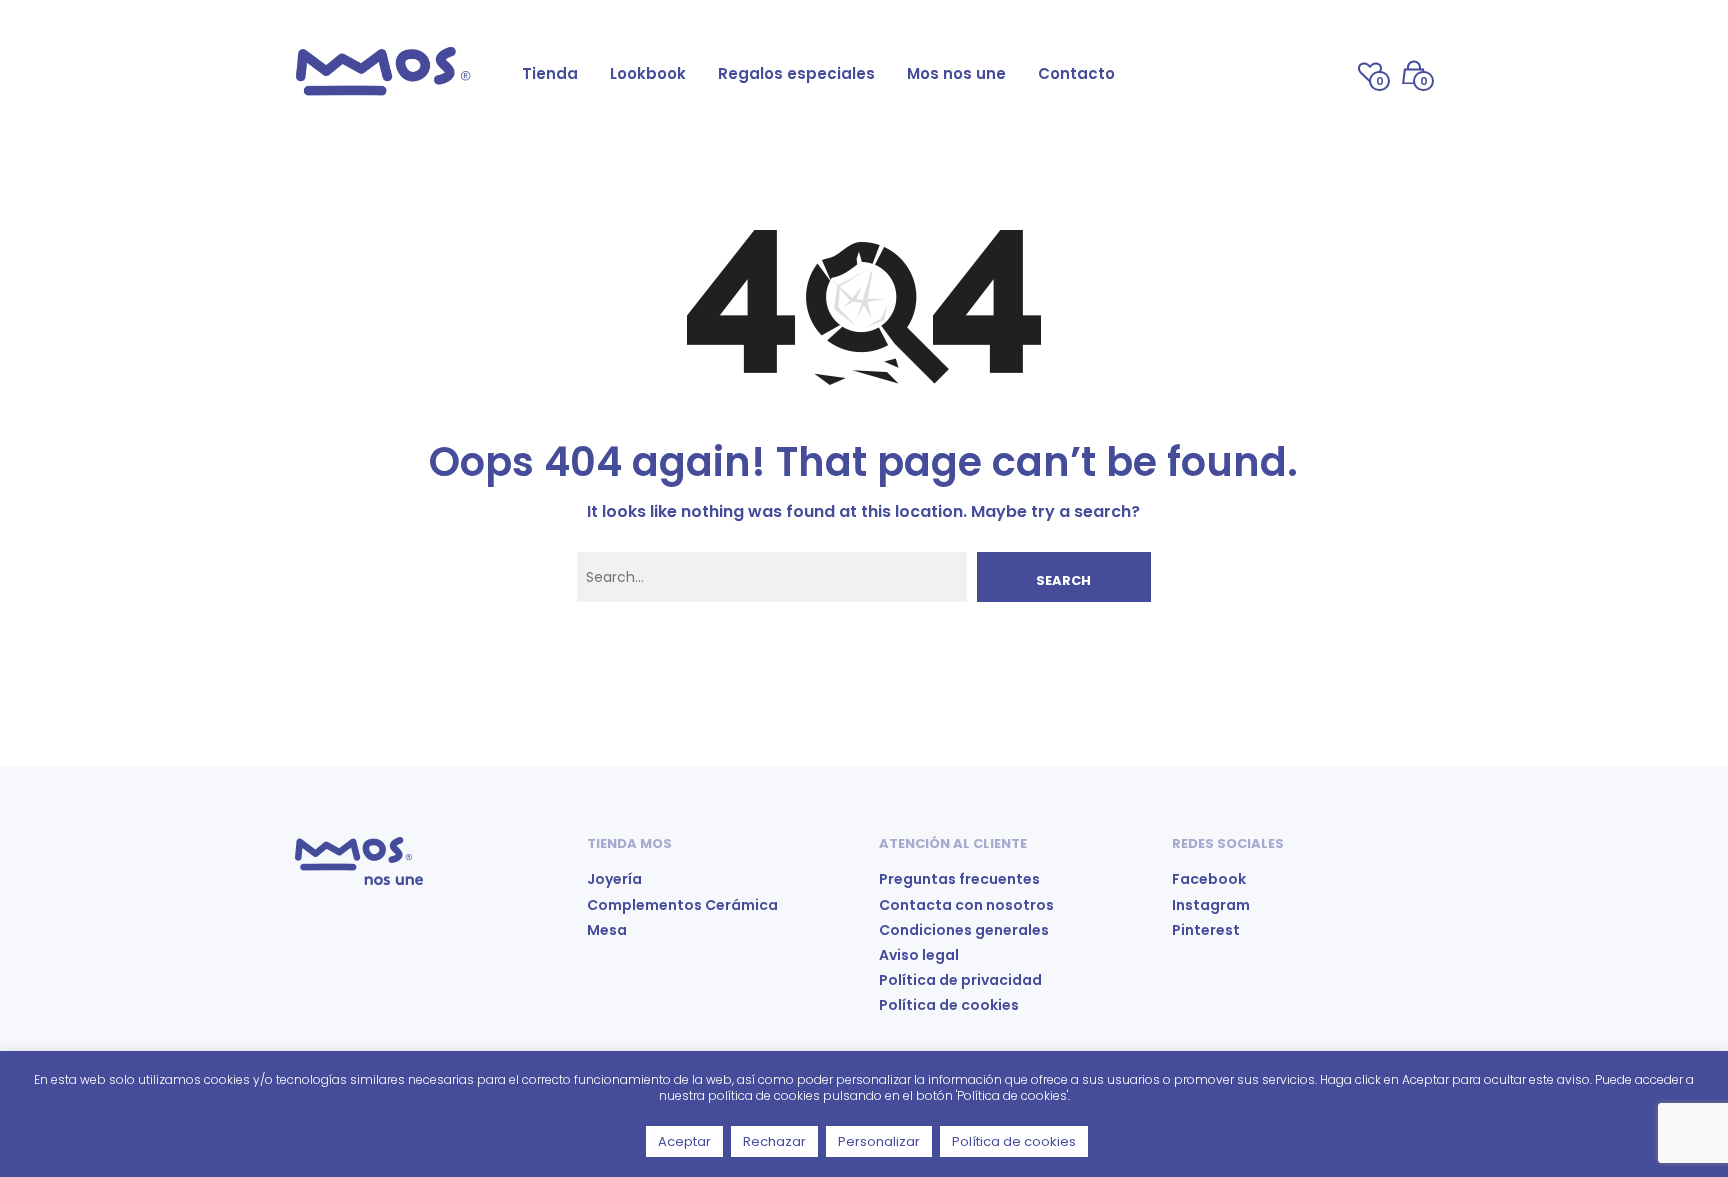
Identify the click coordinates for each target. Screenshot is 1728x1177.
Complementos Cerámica (682, 905)
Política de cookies (949, 1005)
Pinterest (1206, 930)
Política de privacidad (960, 980)
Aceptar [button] (684, 1141)
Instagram (1211, 905)
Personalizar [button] (879, 1141)
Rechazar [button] (774, 1141)
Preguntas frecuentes (959, 879)
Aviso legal (919, 955)
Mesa (607, 930)
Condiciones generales (964, 930)
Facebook (1209, 879)
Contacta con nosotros (966, 905)
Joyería (614, 879)
